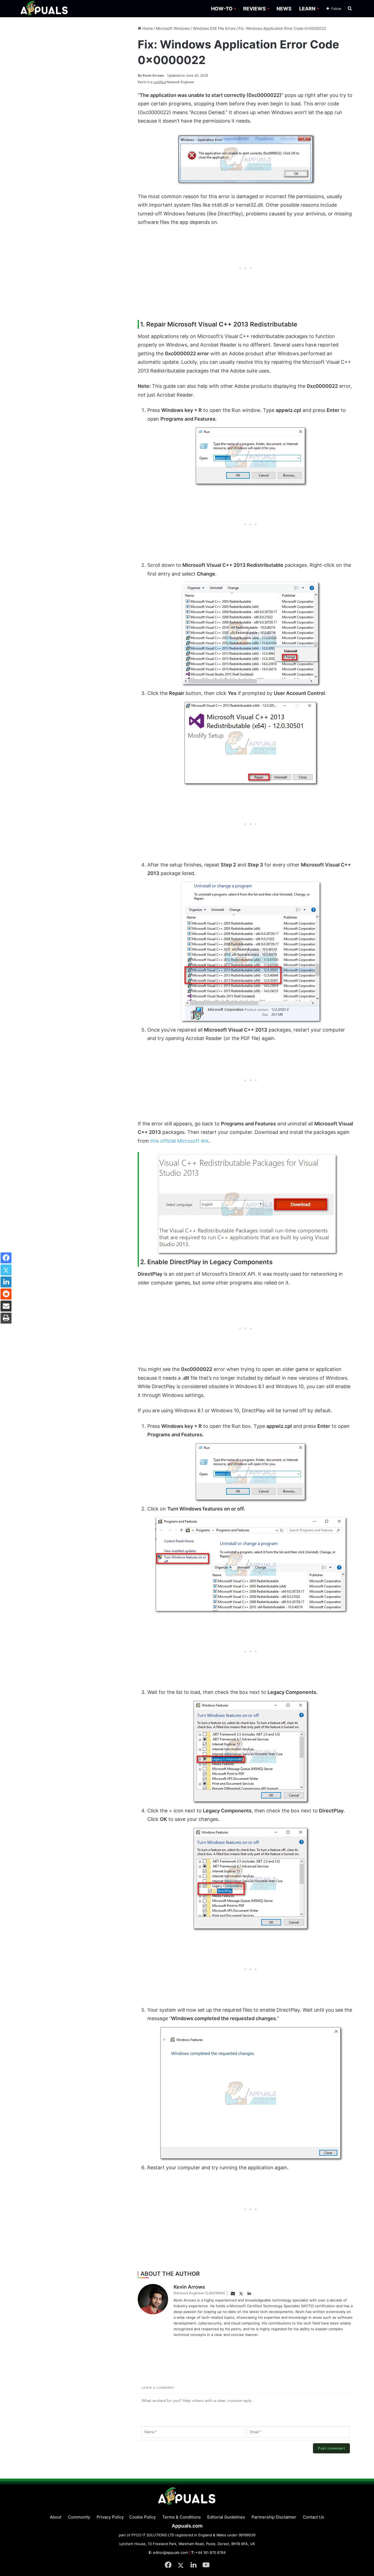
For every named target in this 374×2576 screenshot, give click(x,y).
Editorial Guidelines (226, 2517)
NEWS (284, 9)
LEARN (307, 9)
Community (79, 2517)
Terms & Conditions (182, 2517)
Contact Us (313, 2517)
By (140, 75)
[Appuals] (44, 9)
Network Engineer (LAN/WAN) (199, 2293)
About (56, 2517)
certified (160, 82)
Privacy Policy (110, 2517)
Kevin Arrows (151, 75)
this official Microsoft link (180, 1141)
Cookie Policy (143, 2517)
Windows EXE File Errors (214, 28)
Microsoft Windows (173, 28)
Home (147, 28)
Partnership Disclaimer (274, 2517)
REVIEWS (254, 9)
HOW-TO (222, 9)
